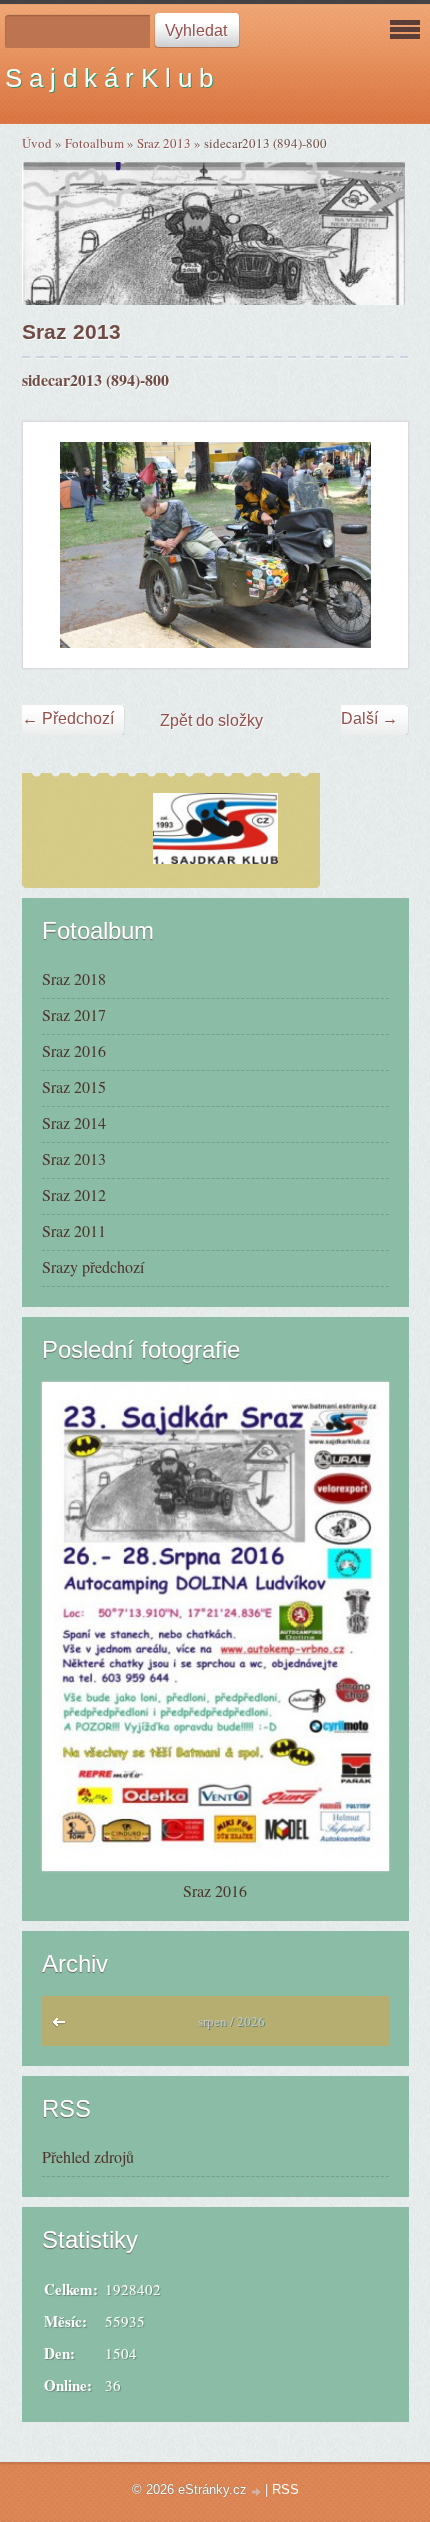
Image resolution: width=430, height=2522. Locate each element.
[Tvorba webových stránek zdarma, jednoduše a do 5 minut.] (258, 2491)
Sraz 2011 (74, 1230)
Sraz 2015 (74, 1086)
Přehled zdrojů (88, 2156)
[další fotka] (375, 545)
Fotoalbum (94, 143)
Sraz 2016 (74, 1050)
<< (63, 2027)
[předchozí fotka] (55, 545)
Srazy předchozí (93, 1266)
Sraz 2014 (74, 1122)
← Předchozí (68, 718)
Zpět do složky (211, 720)
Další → (369, 718)
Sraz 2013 (164, 143)
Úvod (37, 143)
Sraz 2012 (74, 1194)
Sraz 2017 (74, 1014)
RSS (285, 2489)
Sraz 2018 (74, 978)
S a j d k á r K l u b (109, 78)
